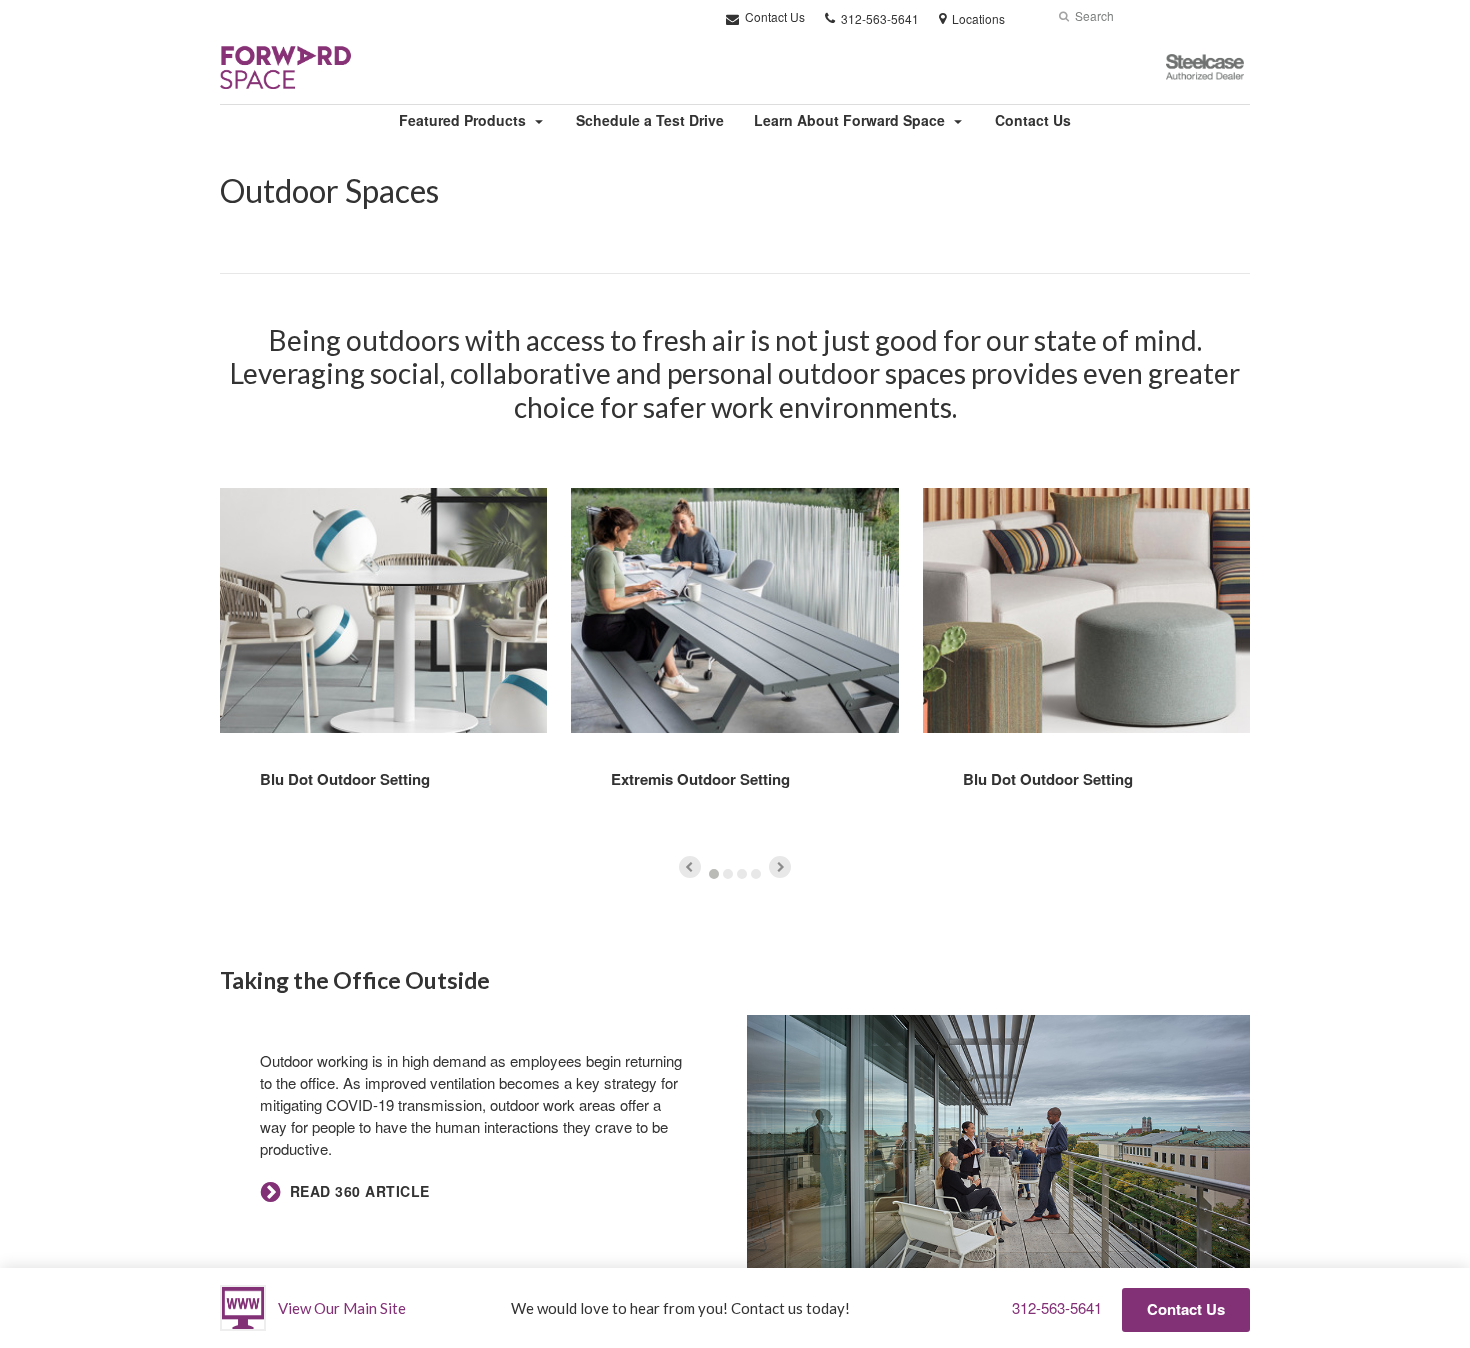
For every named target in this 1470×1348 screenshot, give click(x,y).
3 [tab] (742, 874)
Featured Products (462, 120)
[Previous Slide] (690, 867)
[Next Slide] (780, 867)
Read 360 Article (360, 1191)
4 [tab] (756, 874)
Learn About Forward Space (849, 120)
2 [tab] (728, 874)
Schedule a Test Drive (650, 120)
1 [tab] (714, 874)
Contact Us (773, 16)
